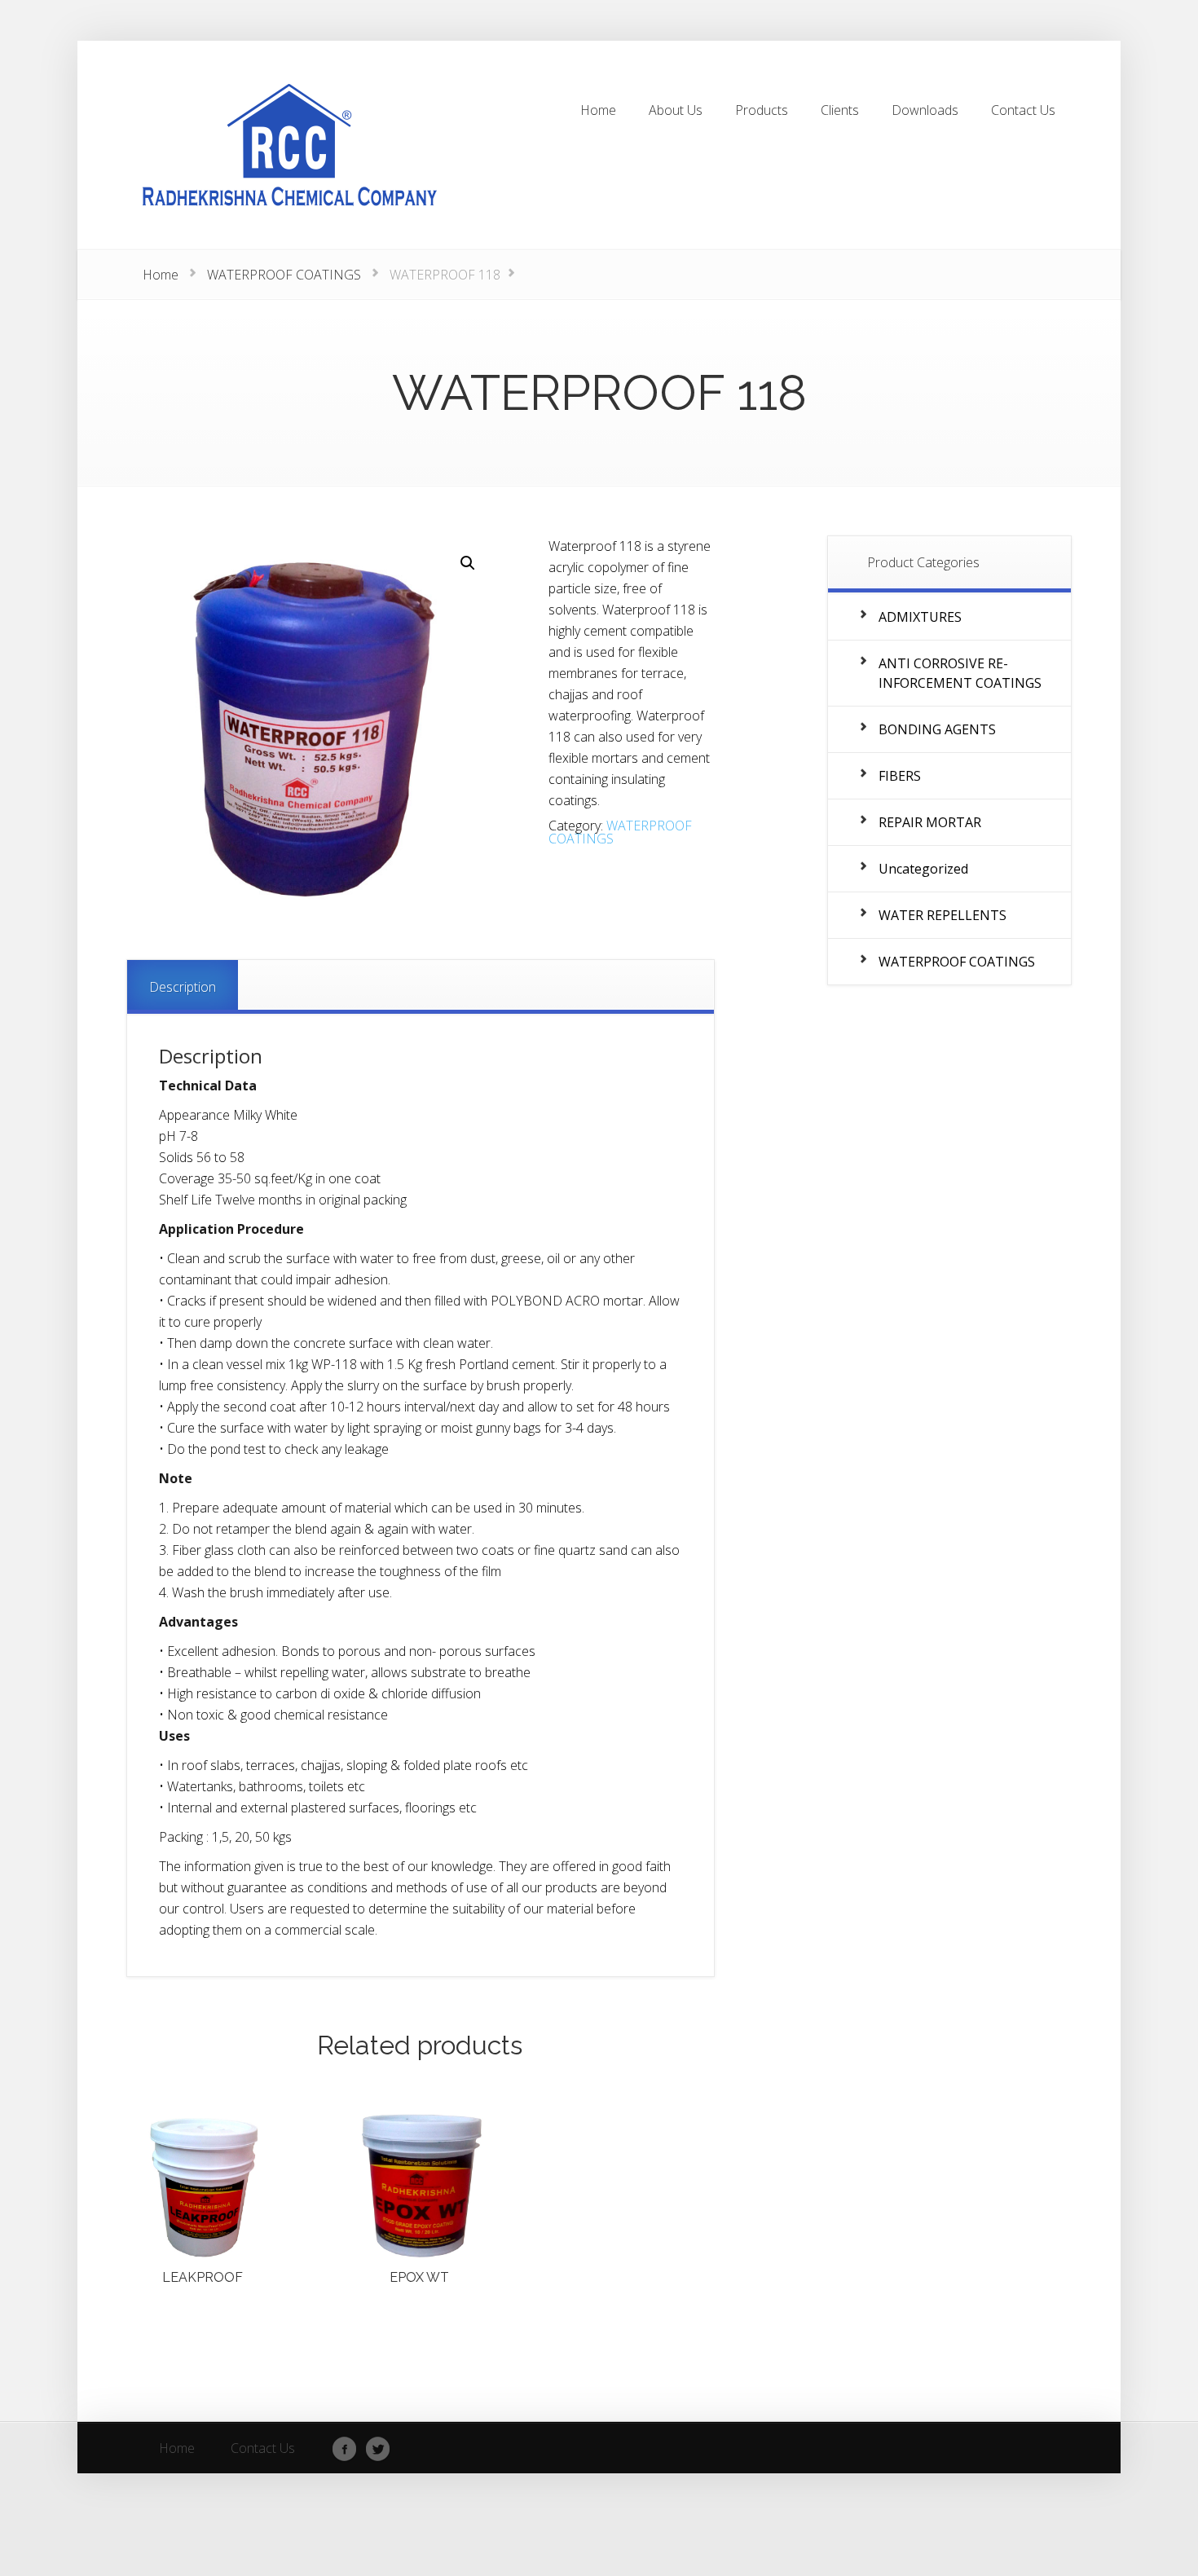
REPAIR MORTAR (930, 822)
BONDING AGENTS (937, 729)
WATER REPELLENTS (943, 915)
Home (161, 275)
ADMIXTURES (920, 617)
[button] (468, 563)
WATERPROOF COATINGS (284, 275)
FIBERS (900, 776)
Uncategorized (923, 869)
